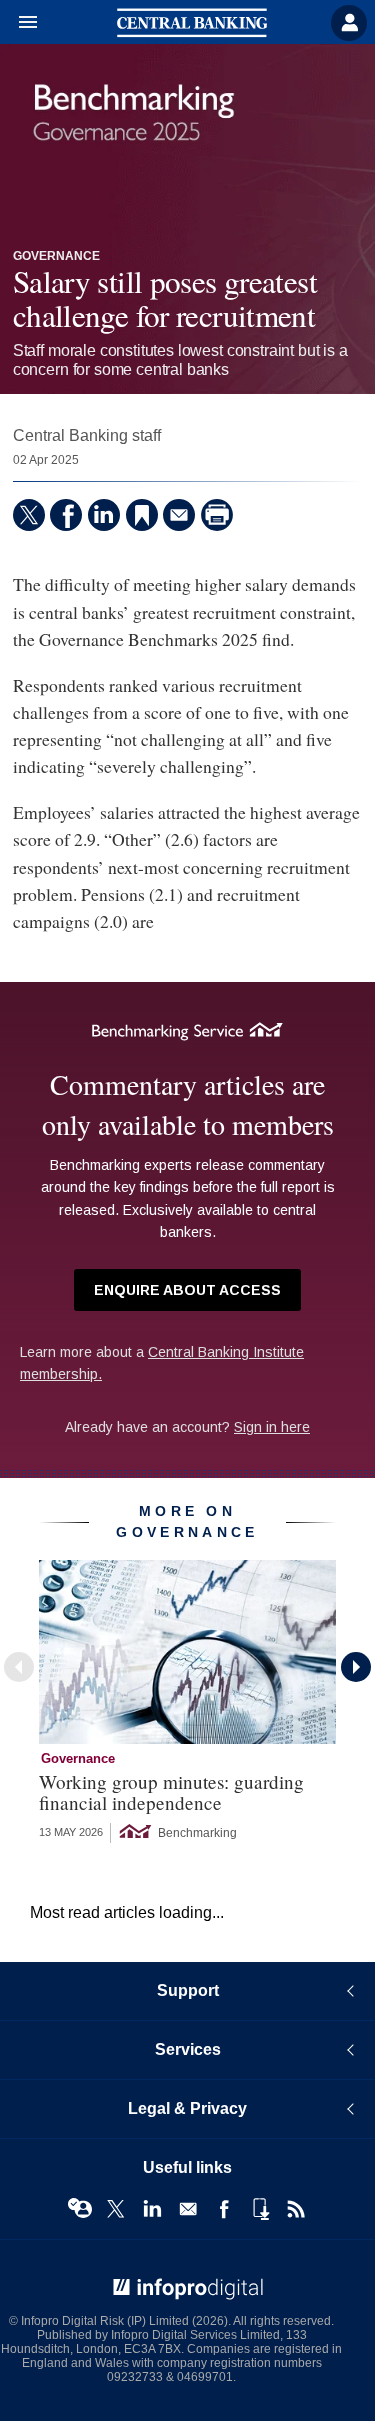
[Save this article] (142, 515)
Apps (260, 2209)
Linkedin (152, 2209)
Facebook (224, 2209)
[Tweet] (29, 515)
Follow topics (80, 2209)
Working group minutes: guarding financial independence (171, 1792)
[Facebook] (66, 515)
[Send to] (179, 515)
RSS (296, 2209)
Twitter (116, 2209)
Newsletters (188, 2209)
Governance (56, 256)
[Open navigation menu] (19, 23)
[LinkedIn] (104, 515)
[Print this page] (217, 515)
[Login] (349, 23)
